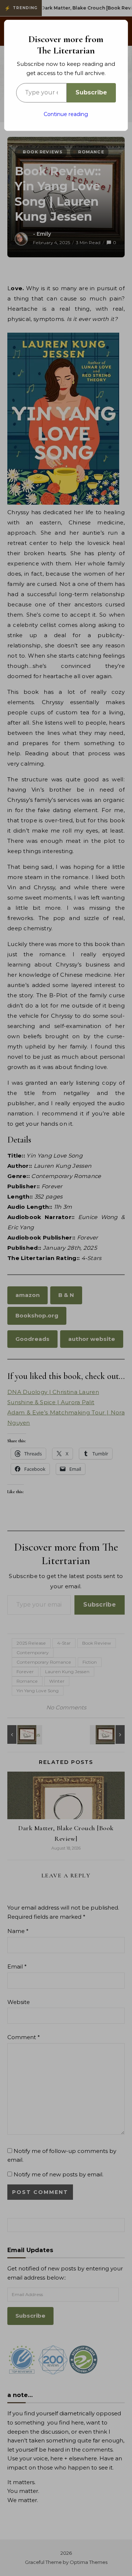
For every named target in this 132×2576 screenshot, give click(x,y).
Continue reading (66, 114)
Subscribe (91, 92)
